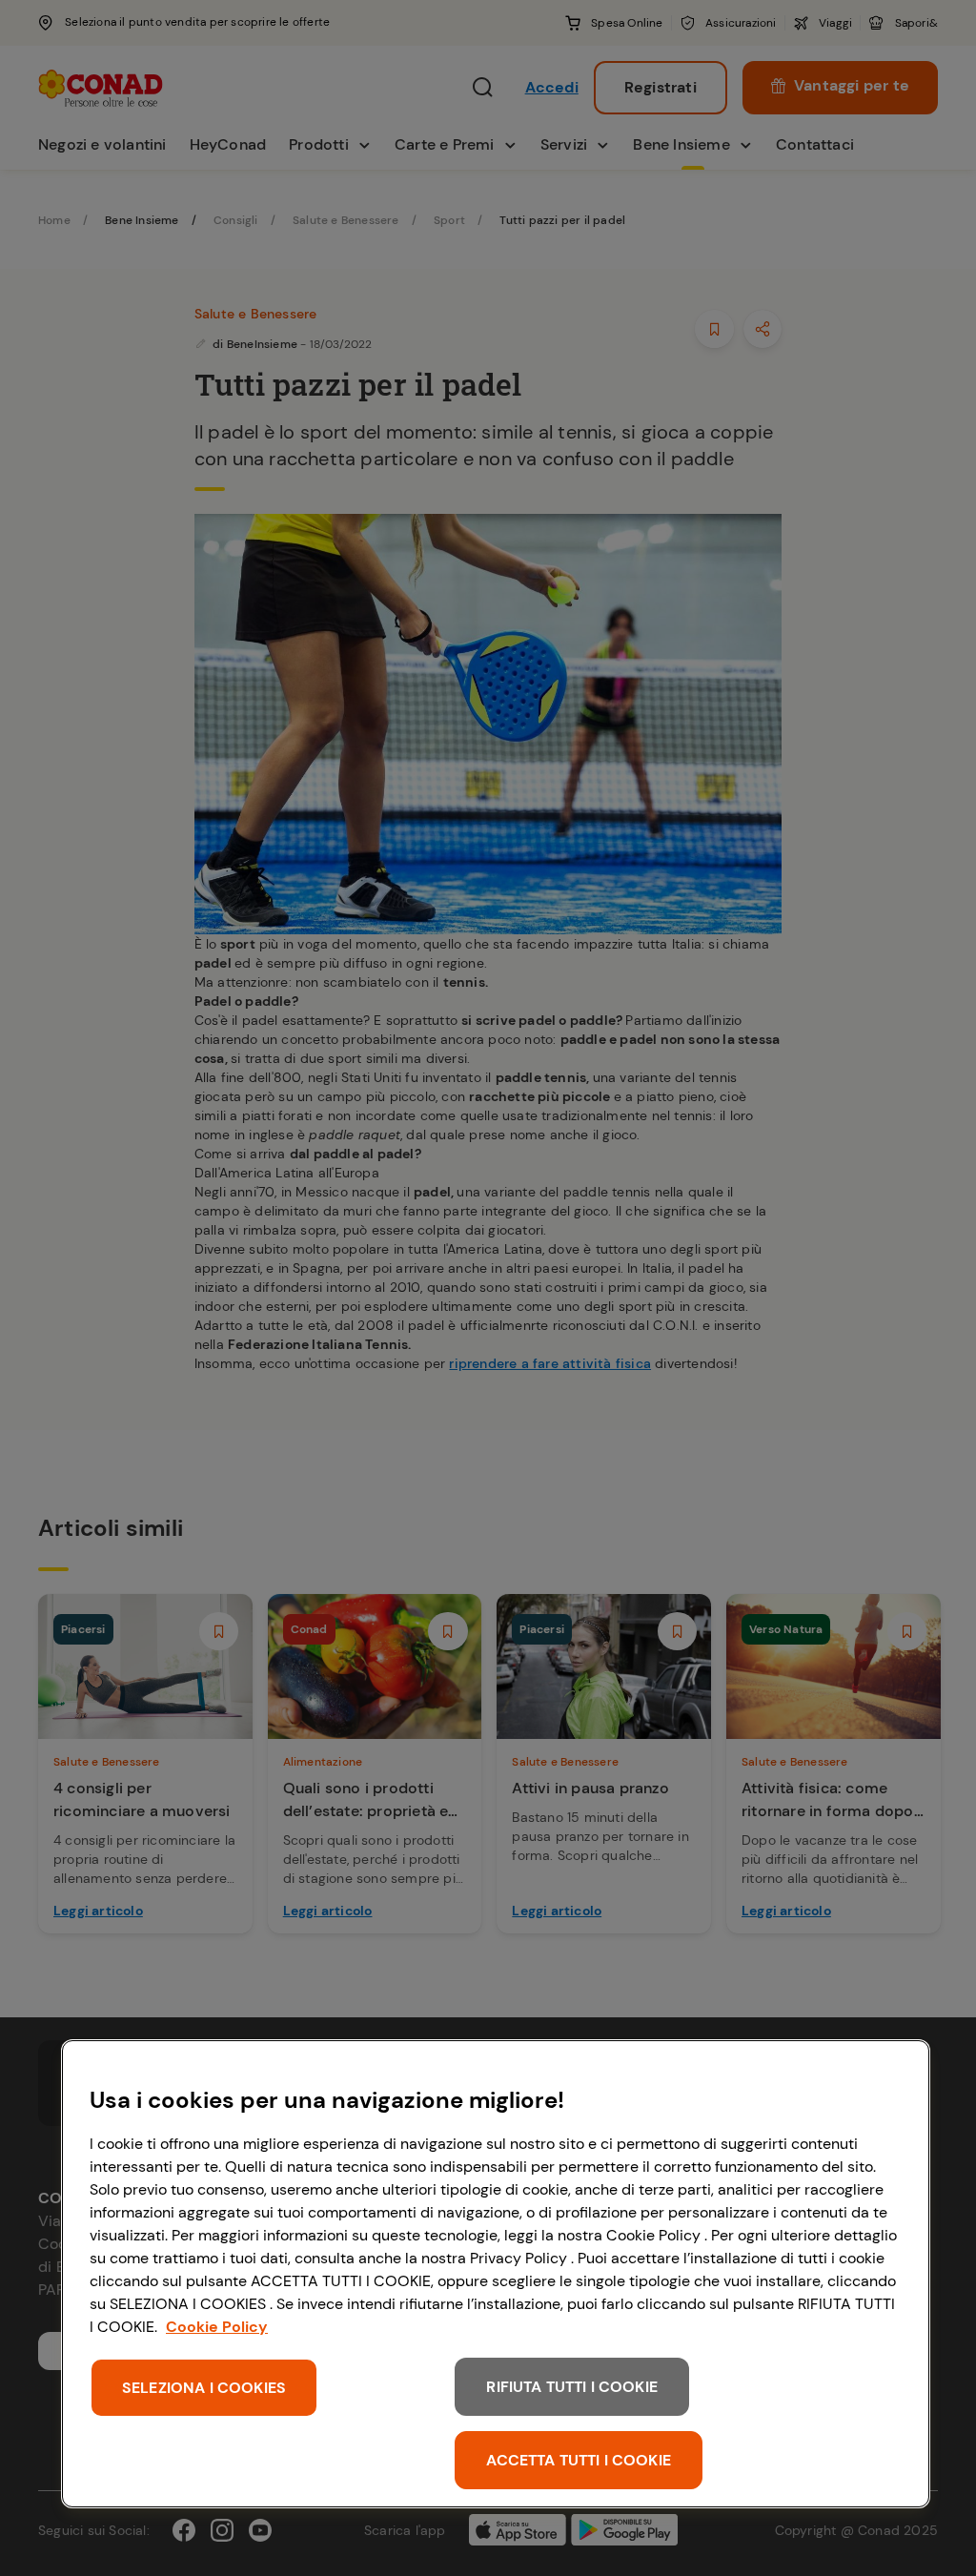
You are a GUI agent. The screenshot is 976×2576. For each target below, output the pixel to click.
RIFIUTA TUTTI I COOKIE (572, 2387)
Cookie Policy (217, 2327)
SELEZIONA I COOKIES (204, 2388)
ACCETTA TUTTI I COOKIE (579, 2460)
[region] (496, 2274)
